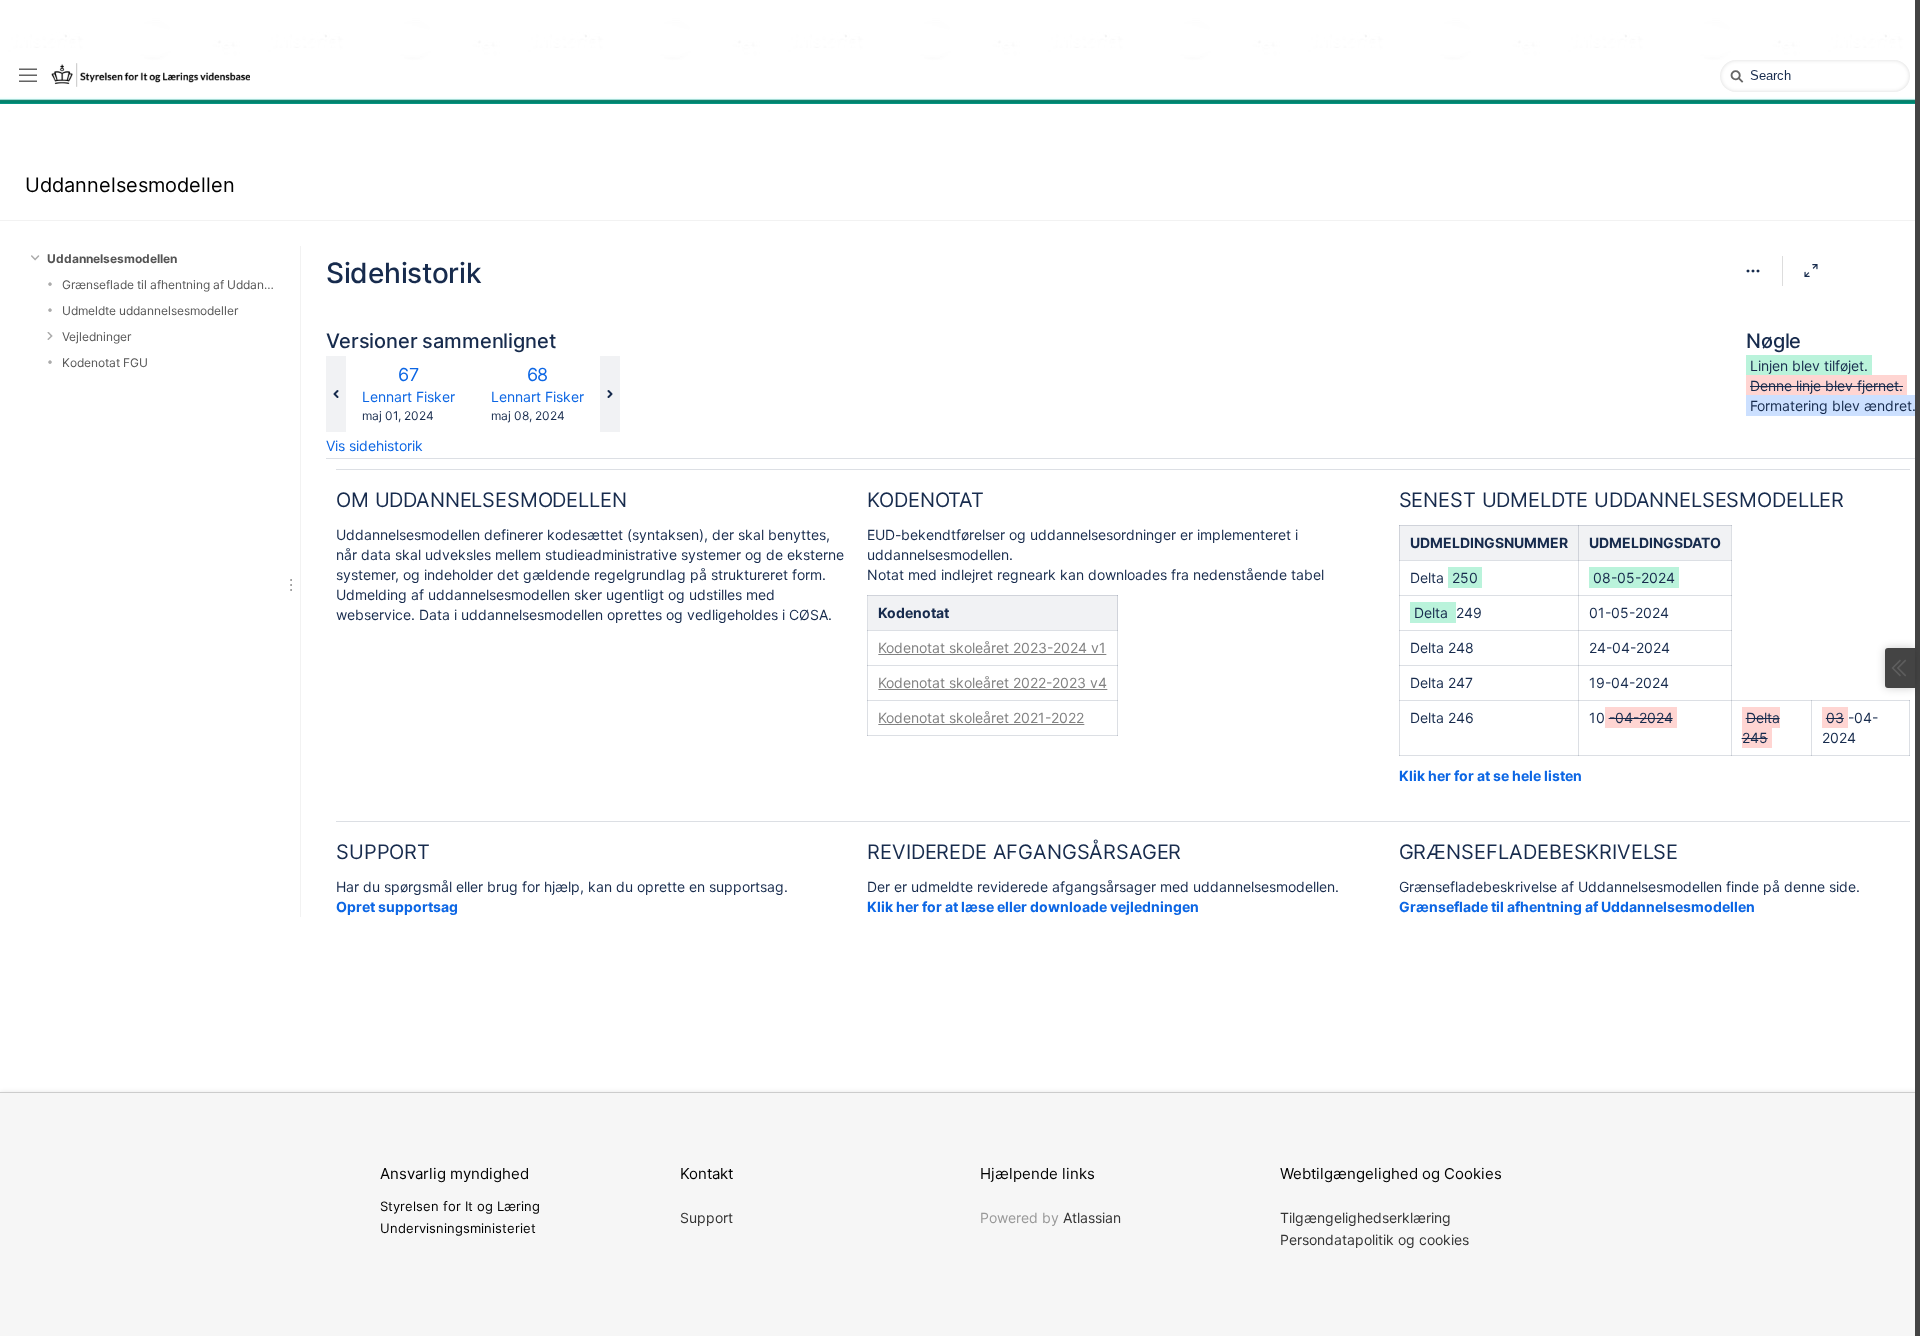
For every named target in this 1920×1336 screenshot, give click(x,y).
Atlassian (1092, 1217)
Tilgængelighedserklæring (1365, 1217)
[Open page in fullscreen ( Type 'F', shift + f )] (1811, 271)
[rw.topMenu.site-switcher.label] (28, 74)
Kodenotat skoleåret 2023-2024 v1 (992, 647)
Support (706, 1217)
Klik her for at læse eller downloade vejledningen (1033, 906)
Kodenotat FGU (105, 362)
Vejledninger (96, 336)
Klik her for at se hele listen (1490, 775)
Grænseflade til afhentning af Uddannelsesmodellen (168, 284)
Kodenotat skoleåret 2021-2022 (981, 717)
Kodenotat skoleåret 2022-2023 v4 (992, 682)
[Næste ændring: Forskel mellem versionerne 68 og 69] (610, 394)
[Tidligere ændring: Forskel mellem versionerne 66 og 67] (336, 394)
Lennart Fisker (408, 396)
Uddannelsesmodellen (130, 185)
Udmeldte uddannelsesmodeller (150, 310)
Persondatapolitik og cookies (1374, 1239)
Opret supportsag (397, 906)
